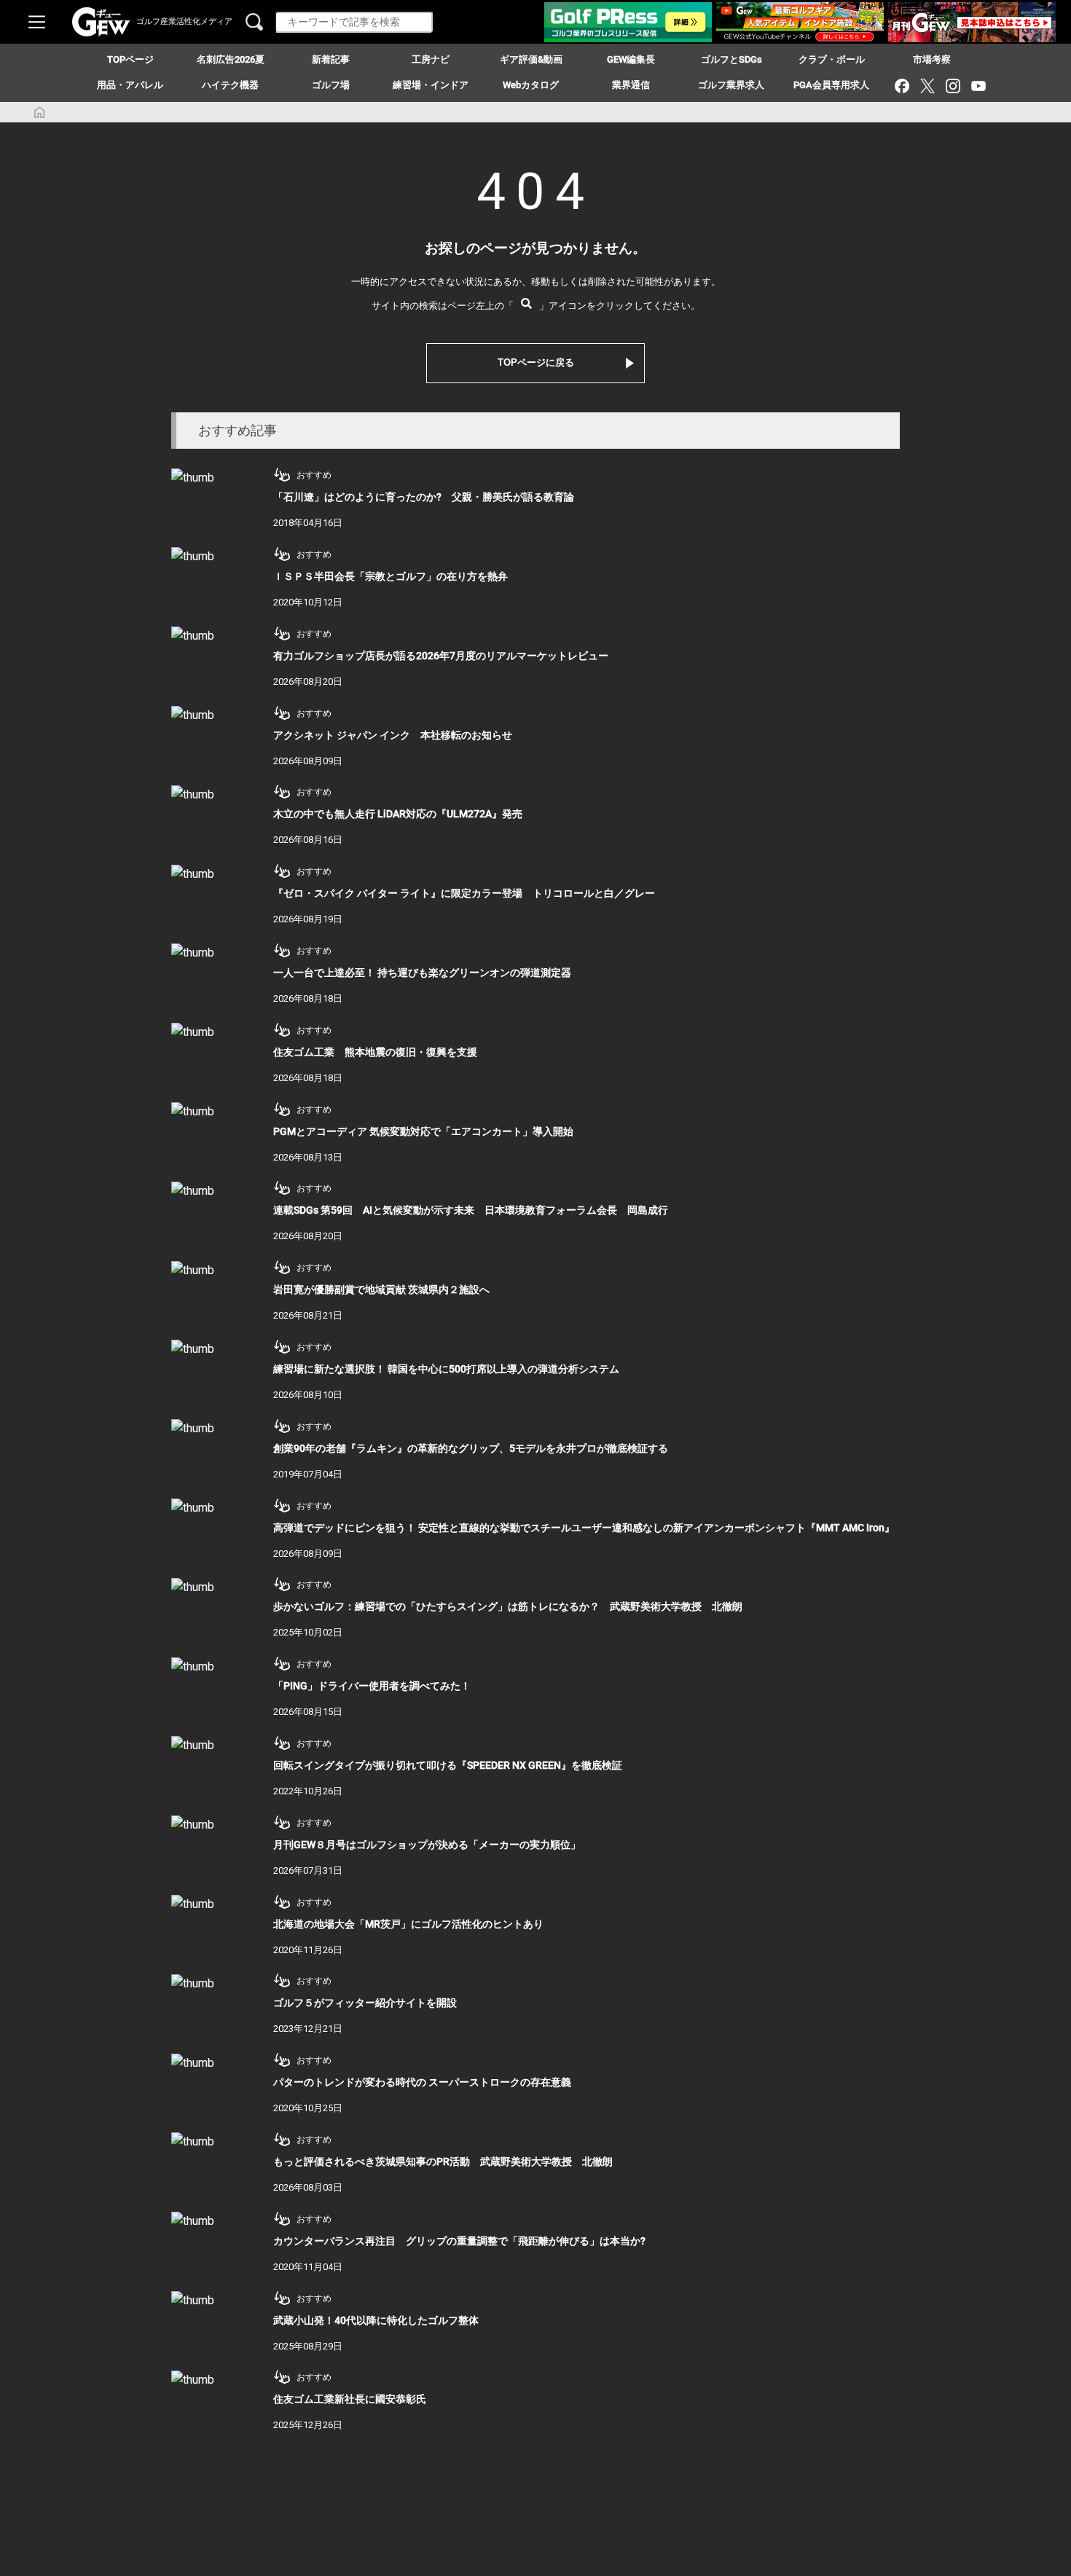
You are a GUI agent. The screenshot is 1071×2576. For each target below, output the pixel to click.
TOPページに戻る (536, 362)
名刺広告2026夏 (231, 59)
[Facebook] (902, 86)
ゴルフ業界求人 (731, 85)
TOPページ (130, 59)
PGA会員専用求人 (831, 85)
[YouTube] (978, 86)
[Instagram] (953, 86)
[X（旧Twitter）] (927, 86)
